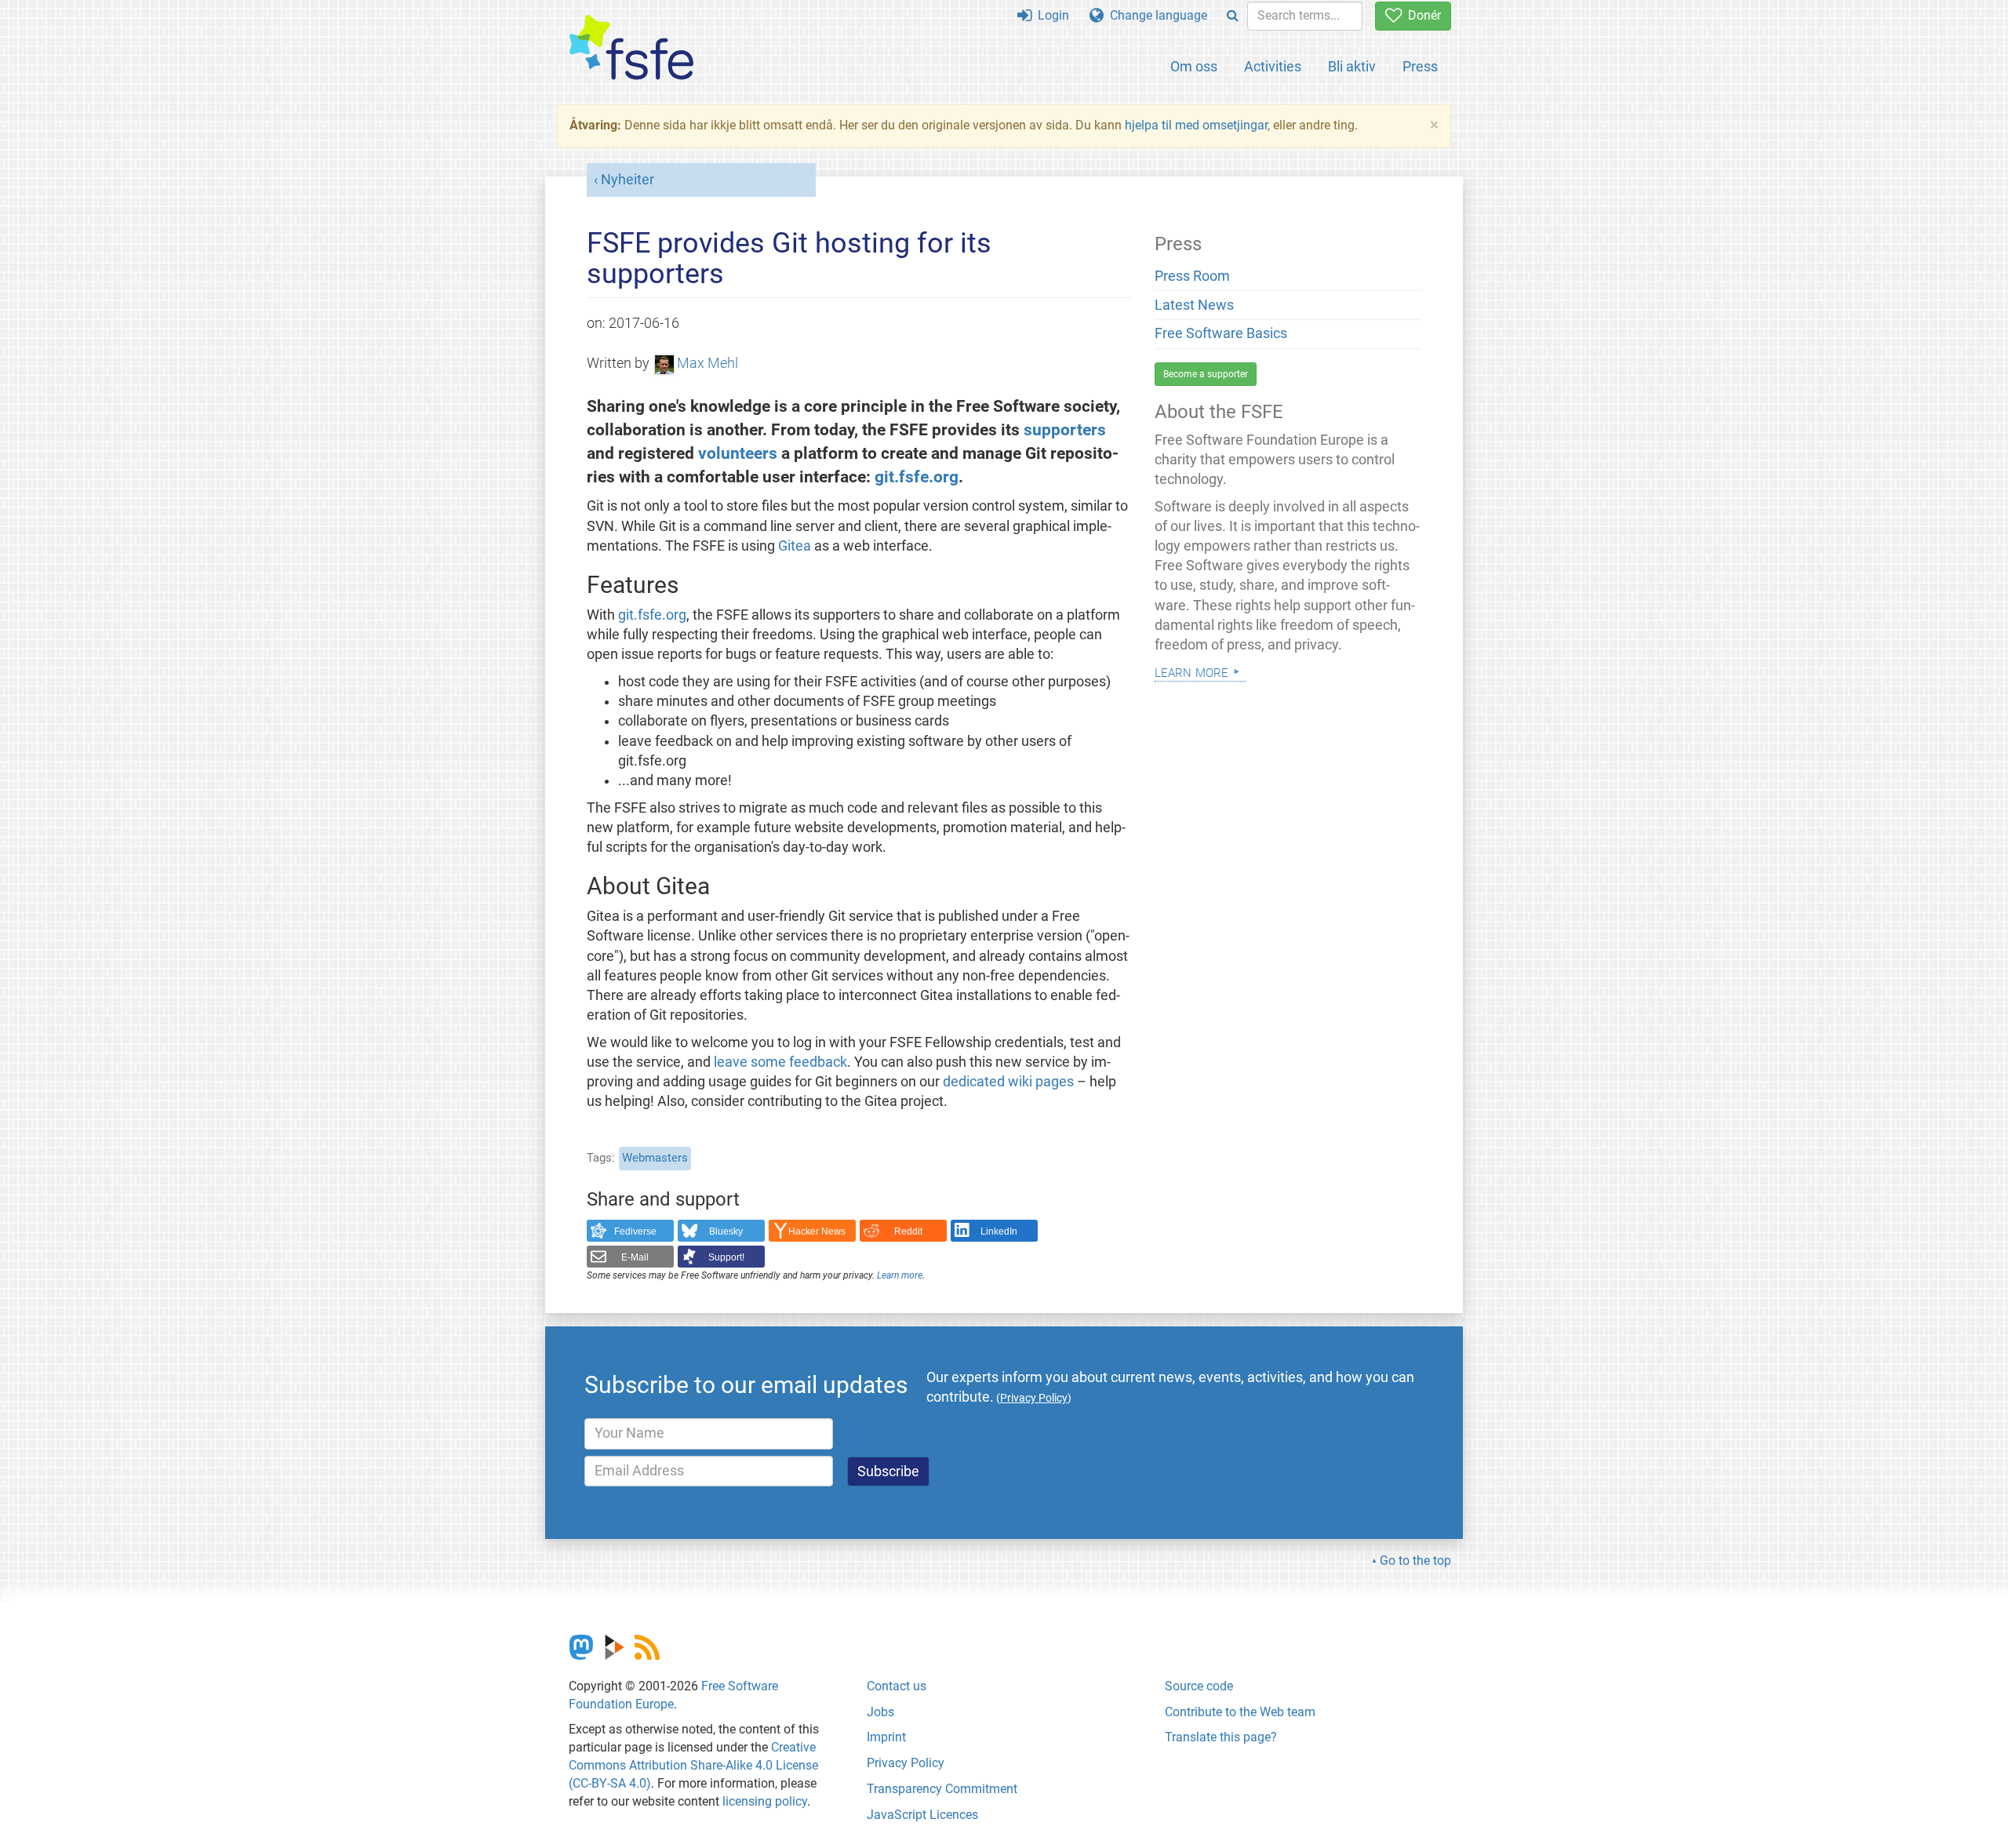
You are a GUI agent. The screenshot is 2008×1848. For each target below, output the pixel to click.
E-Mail (635, 1257)
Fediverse (635, 1231)
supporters (1065, 429)
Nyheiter (627, 180)
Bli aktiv (1352, 66)
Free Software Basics (1221, 333)
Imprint (886, 1737)
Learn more (900, 1275)
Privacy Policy (906, 1763)
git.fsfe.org (917, 477)
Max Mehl (708, 363)
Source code (1199, 1686)
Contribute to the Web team (1240, 1712)
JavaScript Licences (922, 1815)
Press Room (1192, 276)
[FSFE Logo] (631, 48)
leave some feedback (780, 1062)
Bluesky (726, 1231)
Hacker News (817, 1231)
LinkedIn (999, 1231)
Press (1420, 66)
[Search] (1233, 16)
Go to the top (1415, 1561)
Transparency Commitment (942, 1789)
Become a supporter (1206, 374)
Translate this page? (1221, 1737)
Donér (1421, 15)
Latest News (1194, 305)
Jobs (880, 1712)
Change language (1155, 15)
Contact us (897, 1686)
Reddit (908, 1231)
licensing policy (765, 1801)
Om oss (1194, 66)
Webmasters (655, 1158)
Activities (1273, 66)
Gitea (795, 546)
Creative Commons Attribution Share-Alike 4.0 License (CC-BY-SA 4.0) (693, 1765)
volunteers (738, 453)
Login (1050, 15)
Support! (726, 1257)
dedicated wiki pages (1008, 1082)
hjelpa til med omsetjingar (1196, 125)
